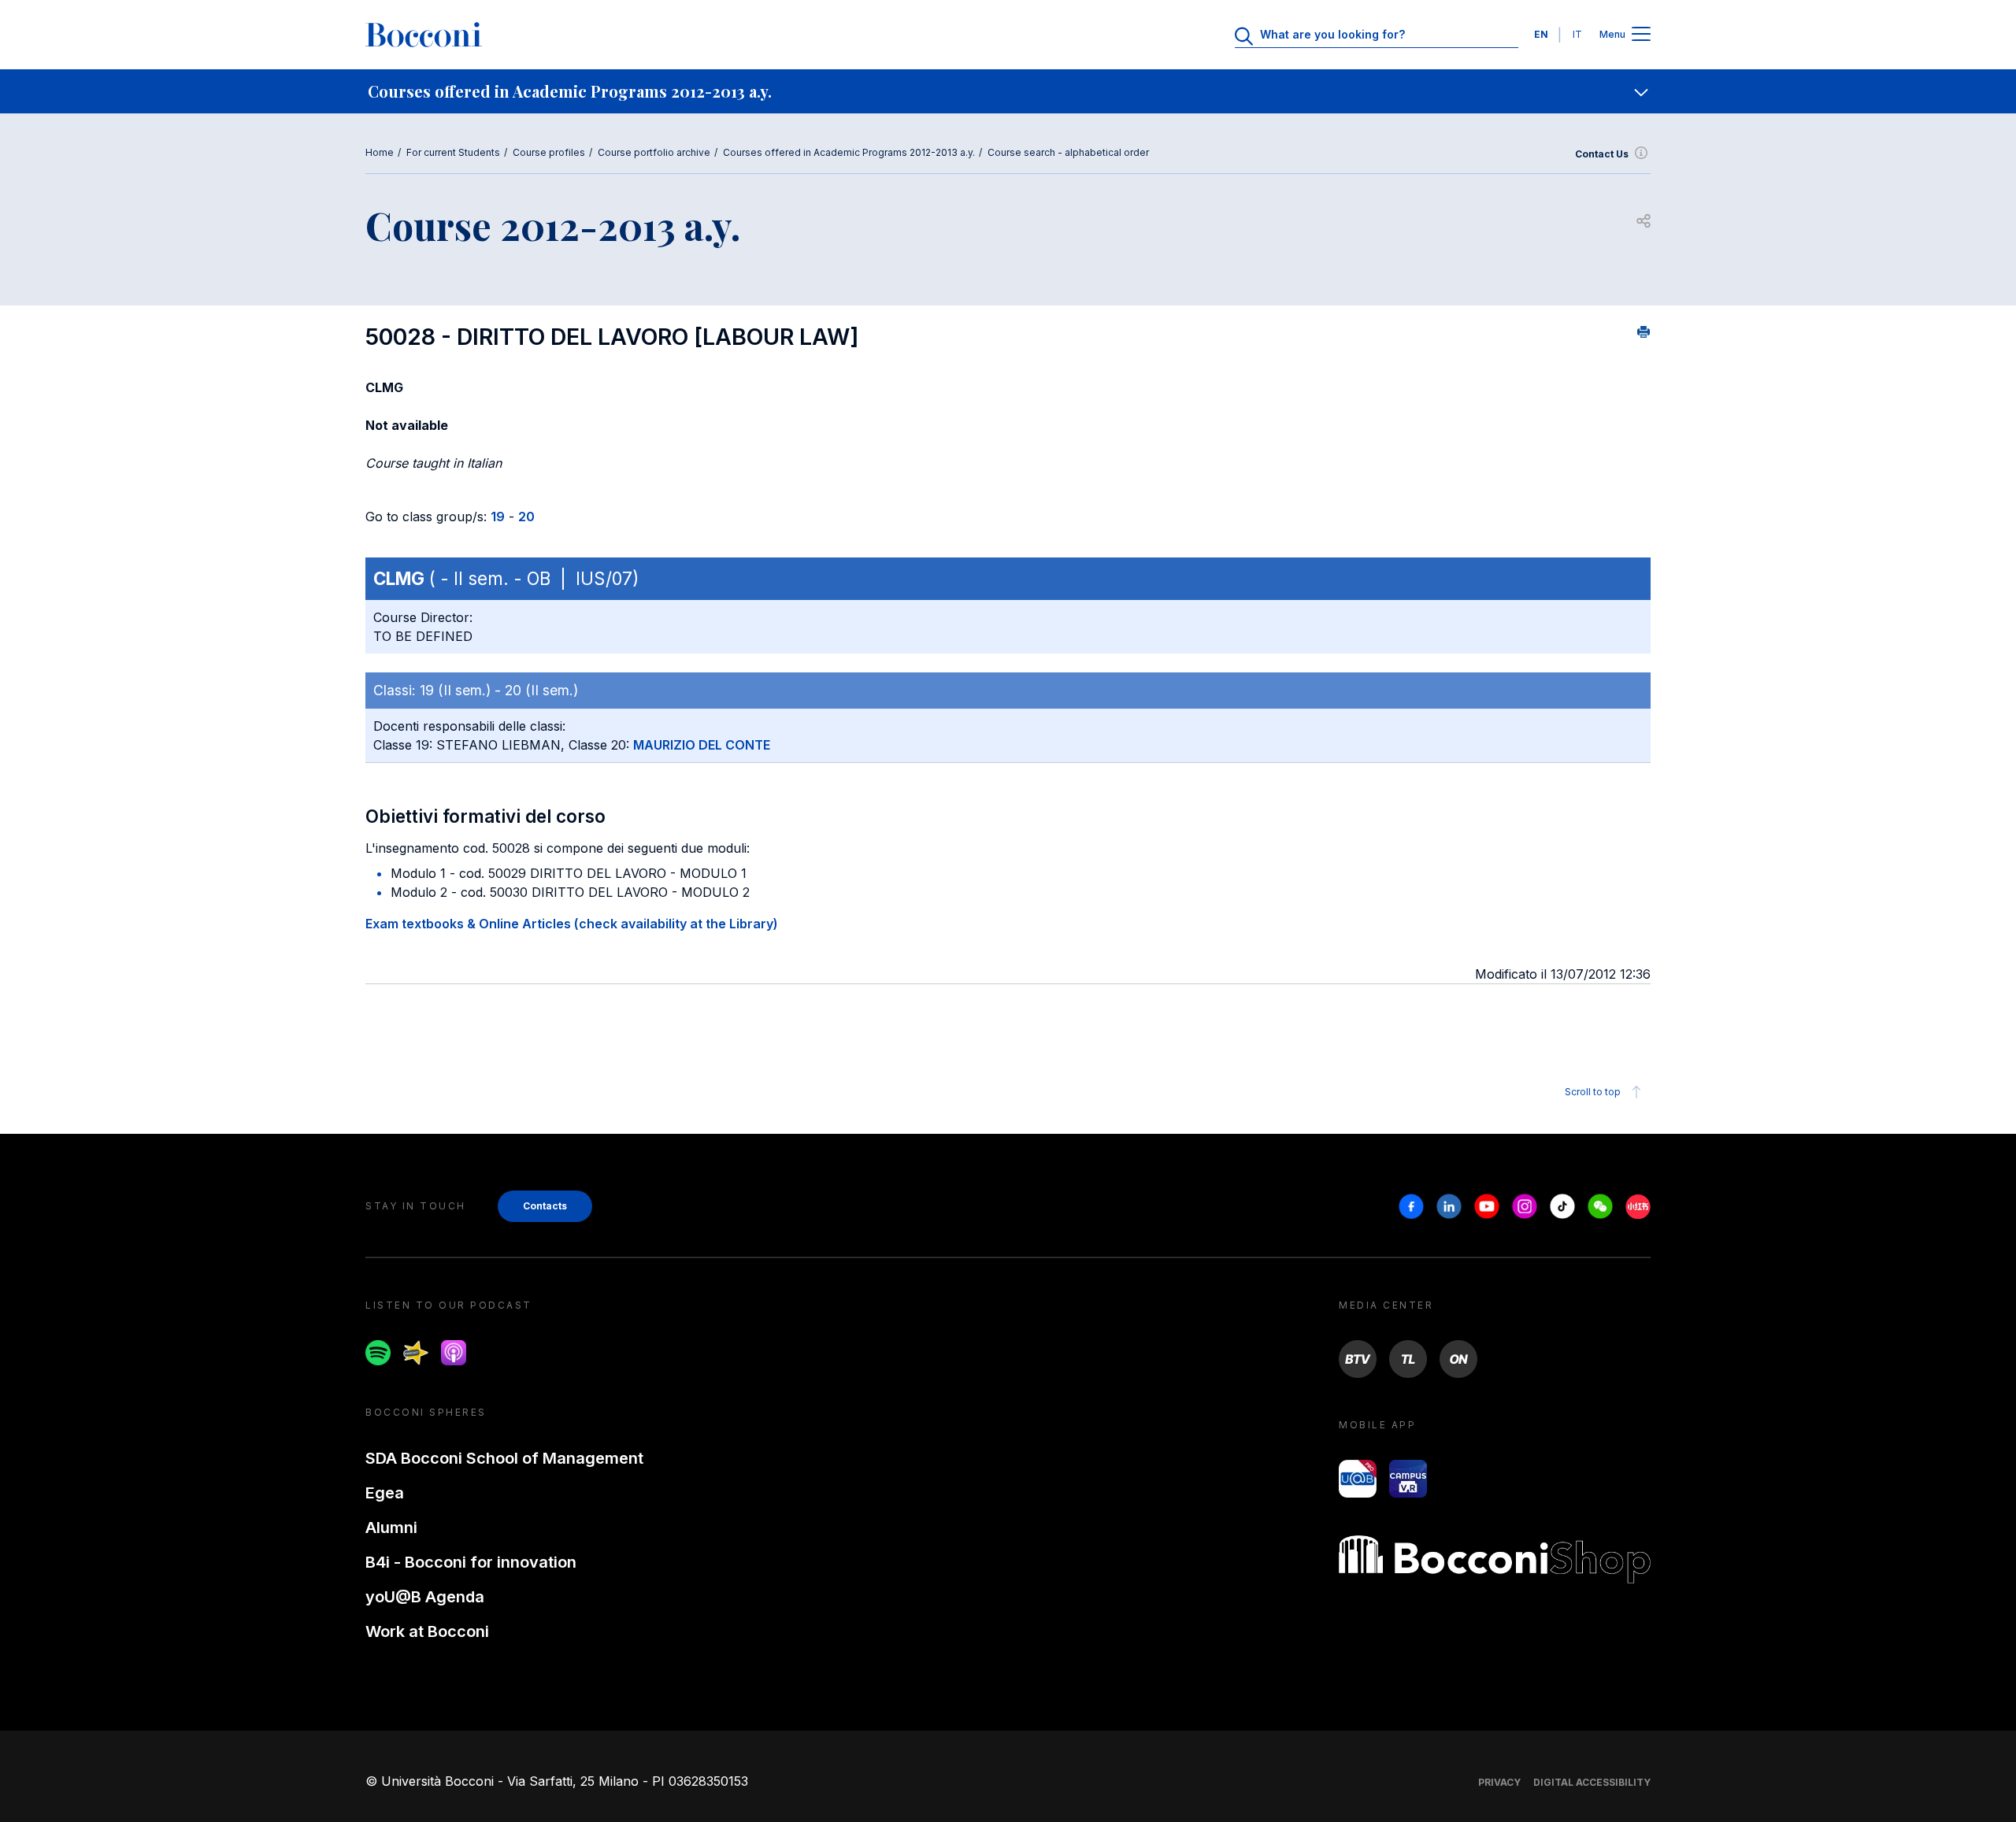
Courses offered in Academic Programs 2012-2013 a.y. (849, 152)
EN (1541, 34)
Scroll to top (1593, 1092)
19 (498, 517)
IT (1577, 34)
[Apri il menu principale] (1641, 35)
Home (380, 152)
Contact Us (1602, 154)
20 (526, 517)
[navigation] (1008, 91)
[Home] (424, 35)
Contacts (545, 1206)
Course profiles (549, 152)
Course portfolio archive (654, 152)
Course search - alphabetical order (1068, 152)
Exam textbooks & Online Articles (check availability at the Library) (572, 924)
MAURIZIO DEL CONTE (702, 745)
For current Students (453, 152)
